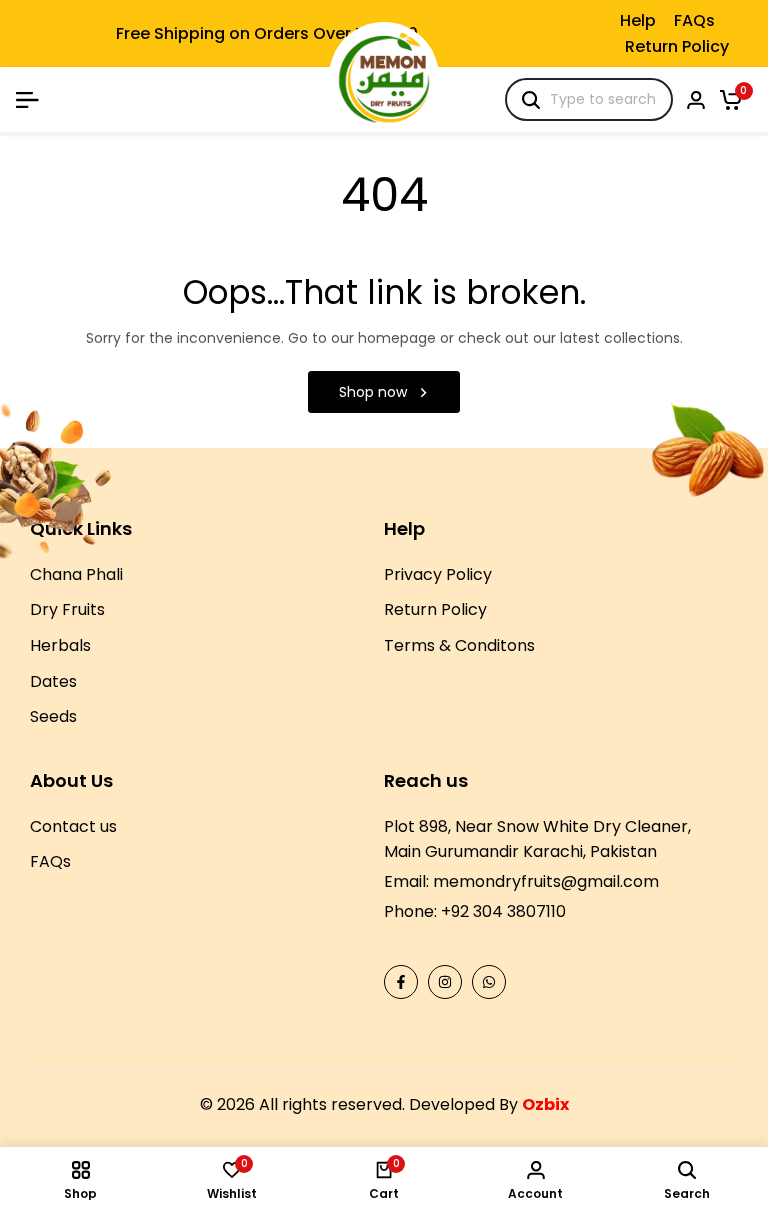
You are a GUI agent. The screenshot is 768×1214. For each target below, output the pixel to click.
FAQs (694, 20)
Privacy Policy (438, 574)
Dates (53, 681)
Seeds (53, 716)
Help (638, 20)
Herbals (60, 645)
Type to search (603, 99)
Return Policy (677, 46)
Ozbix (545, 1104)
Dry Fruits (67, 609)
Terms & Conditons (459, 645)
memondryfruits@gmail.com (546, 881)
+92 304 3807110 (503, 911)
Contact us (73, 826)
